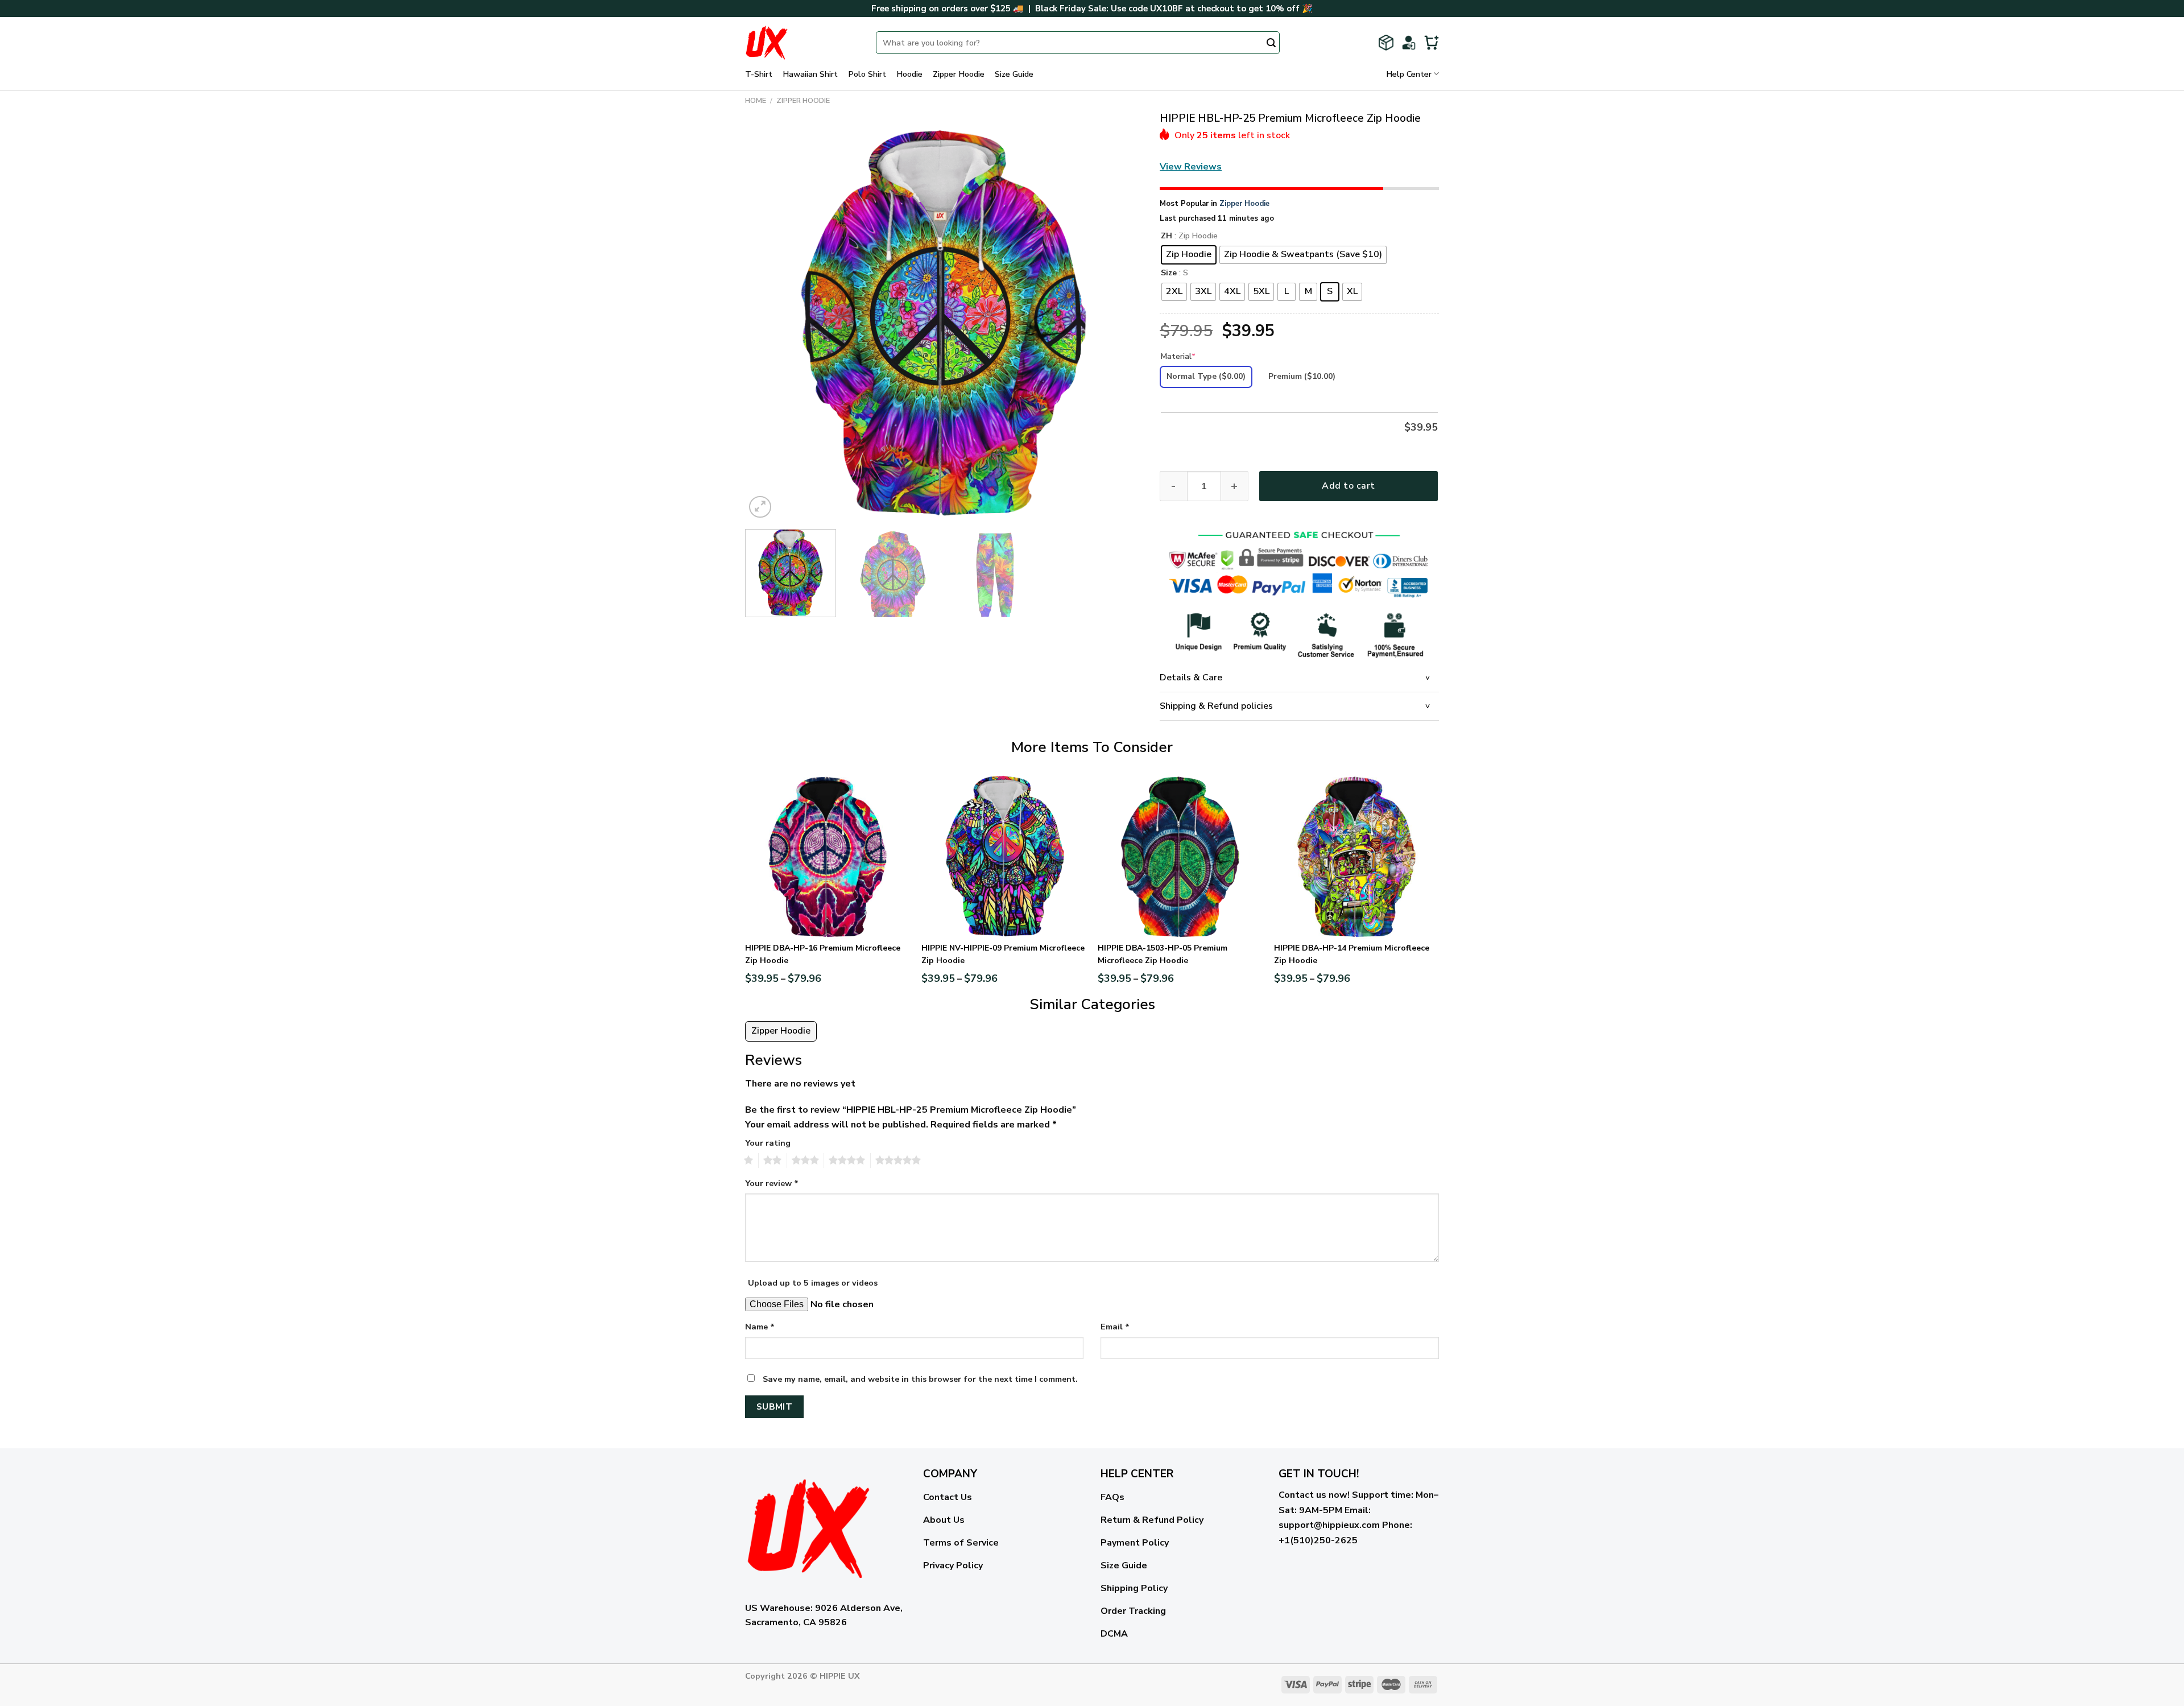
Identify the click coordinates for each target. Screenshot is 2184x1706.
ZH (1167, 236)
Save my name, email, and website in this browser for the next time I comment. (920, 1379)
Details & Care (1191, 678)
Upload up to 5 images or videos (813, 1283)
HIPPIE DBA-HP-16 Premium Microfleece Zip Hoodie (823, 954)
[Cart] (1432, 43)
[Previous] (767, 322)
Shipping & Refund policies (1216, 706)
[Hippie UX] (802, 43)
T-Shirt (759, 74)
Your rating (768, 1143)
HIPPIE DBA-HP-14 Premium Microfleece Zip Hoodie (1352, 954)
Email (1115, 1327)
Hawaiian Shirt (810, 74)
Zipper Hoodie (959, 74)
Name (760, 1327)
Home (756, 101)
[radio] (1189, 255)
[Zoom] (760, 507)
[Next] (1120, 322)
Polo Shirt (867, 74)
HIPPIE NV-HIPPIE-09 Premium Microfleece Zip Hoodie (1003, 954)
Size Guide (1014, 74)
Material (1178, 356)
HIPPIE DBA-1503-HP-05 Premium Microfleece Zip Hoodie (1163, 954)
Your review (772, 1183)
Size (1169, 273)
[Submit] (1271, 44)
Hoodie (909, 74)
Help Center (1409, 74)
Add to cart (1348, 486)
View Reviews (1191, 167)
